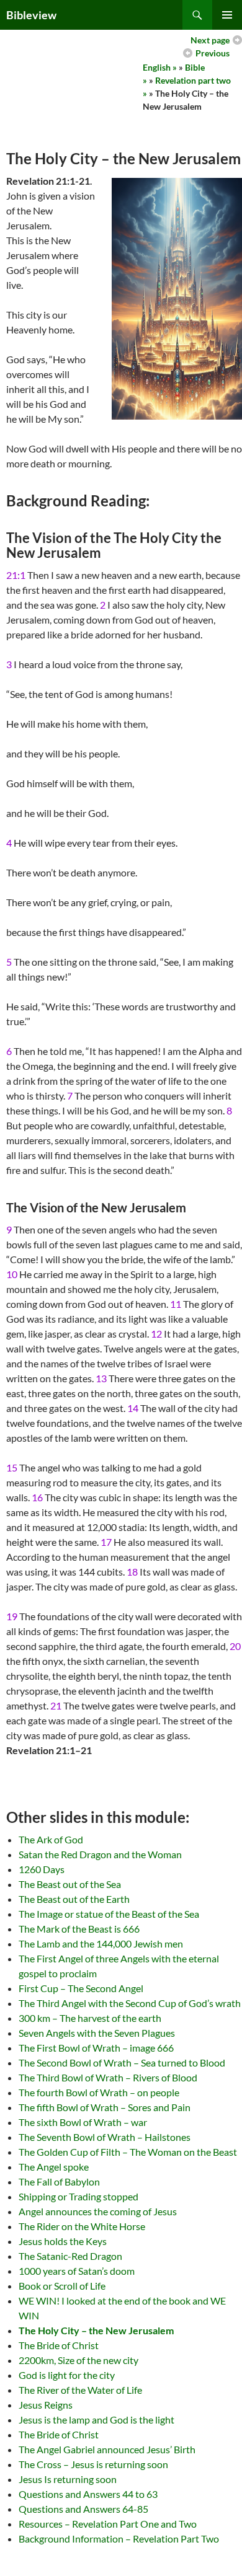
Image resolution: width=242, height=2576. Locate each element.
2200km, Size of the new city (78, 2360)
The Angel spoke (54, 2167)
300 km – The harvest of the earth (90, 2018)
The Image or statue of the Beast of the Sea (109, 1914)
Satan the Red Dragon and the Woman (100, 1854)
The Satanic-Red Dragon (70, 2256)
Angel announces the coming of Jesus (98, 2211)
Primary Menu (227, 15)
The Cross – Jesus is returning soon (93, 2464)
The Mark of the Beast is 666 (79, 1929)
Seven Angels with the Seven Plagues (97, 2033)
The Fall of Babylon (59, 2181)
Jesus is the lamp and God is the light (96, 2419)
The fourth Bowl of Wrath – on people (99, 2092)
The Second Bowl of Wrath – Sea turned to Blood (122, 2062)
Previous (213, 53)
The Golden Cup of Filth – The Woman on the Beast (128, 2152)
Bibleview (31, 15)
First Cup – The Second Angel (81, 1988)
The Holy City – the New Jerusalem (96, 2330)
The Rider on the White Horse (82, 2226)
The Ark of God (51, 1839)
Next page (210, 40)
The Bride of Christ (59, 2345)
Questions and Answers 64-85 (83, 2509)
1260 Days (42, 1869)
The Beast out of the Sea (70, 1884)
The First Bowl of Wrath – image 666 (96, 2048)
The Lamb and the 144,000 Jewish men (101, 1943)
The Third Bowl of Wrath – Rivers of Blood (108, 2077)
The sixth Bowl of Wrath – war (83, 2122)
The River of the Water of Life (80, 2390)
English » (160, 67)
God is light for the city (67, 2375)
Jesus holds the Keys (63, 2241)
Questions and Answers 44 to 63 (88, 2494)
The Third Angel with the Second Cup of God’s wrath (130, 2003)
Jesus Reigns (46, 2405)
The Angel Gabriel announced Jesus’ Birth (107, 2449)
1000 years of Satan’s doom (77, 2271)
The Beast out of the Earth (74, 1899)
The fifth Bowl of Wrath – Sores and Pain (105, 2107)
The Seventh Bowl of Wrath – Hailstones (105, 2137)
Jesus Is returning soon (68, 2479)
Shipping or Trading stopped (78, 2196)
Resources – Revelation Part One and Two (108, 2524)
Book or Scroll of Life (62, 2286)
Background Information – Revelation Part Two (119, 2539)
